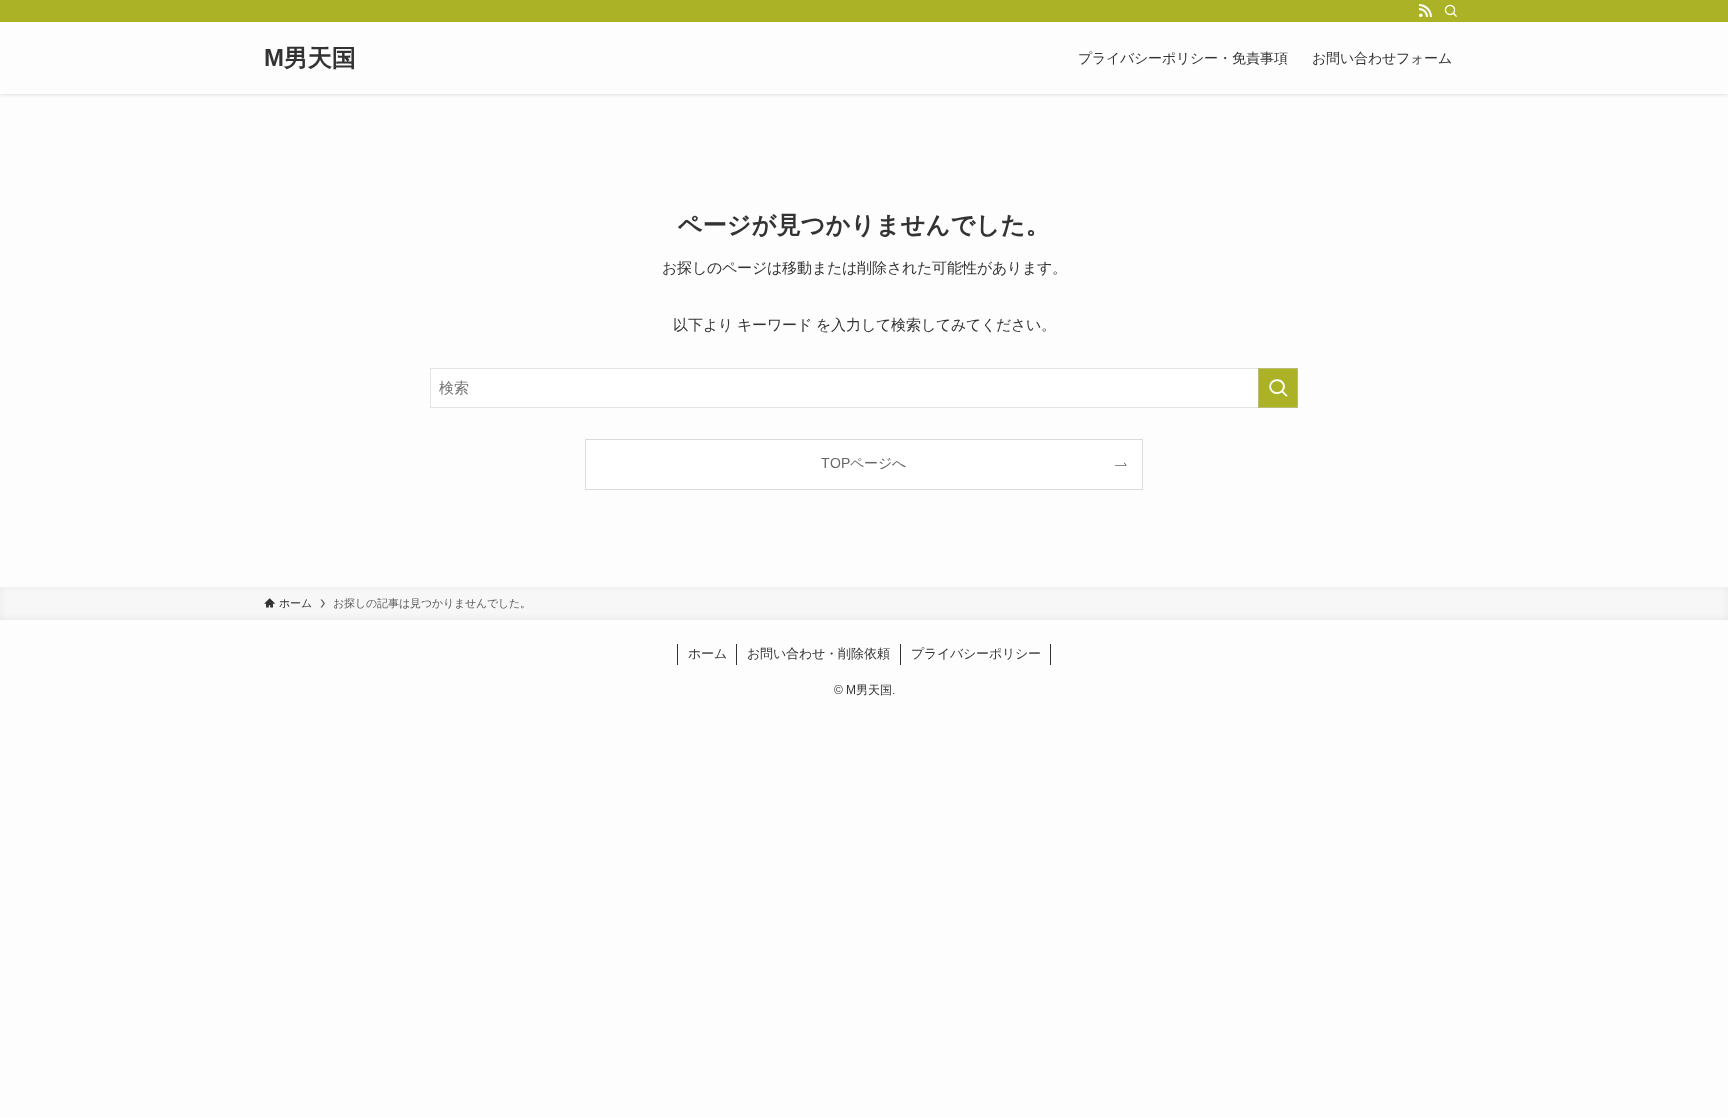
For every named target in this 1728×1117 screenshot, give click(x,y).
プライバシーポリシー (976, 653)
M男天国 (310, 58)
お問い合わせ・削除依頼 (818, 653)
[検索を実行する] (1278, 388)
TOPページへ (863, 463)
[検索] (1451, 11)
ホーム (707, 653)
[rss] (1425, 11)
